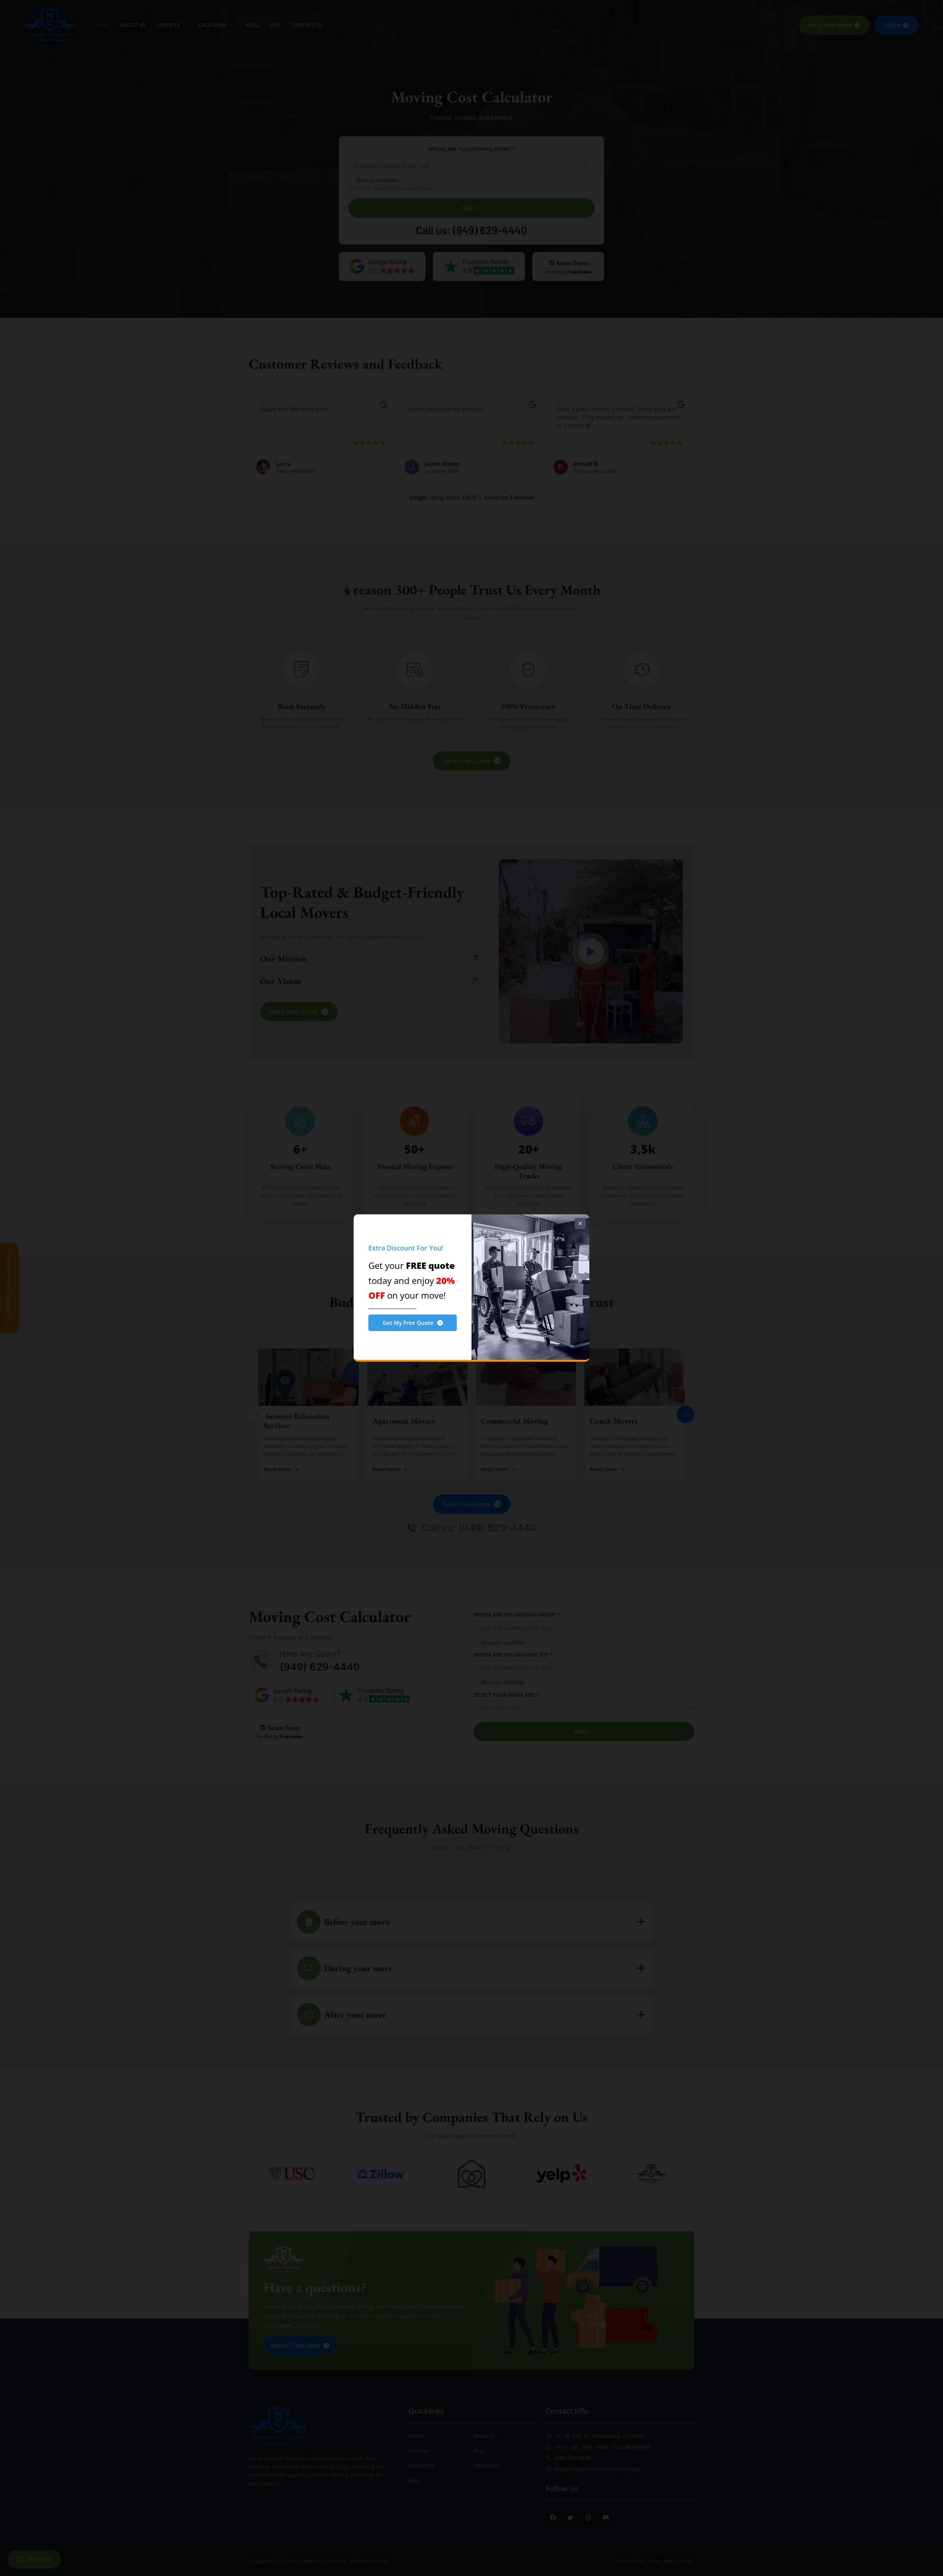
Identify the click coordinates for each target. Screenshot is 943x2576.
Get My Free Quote (408, 1323)
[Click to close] (580, 1224)
